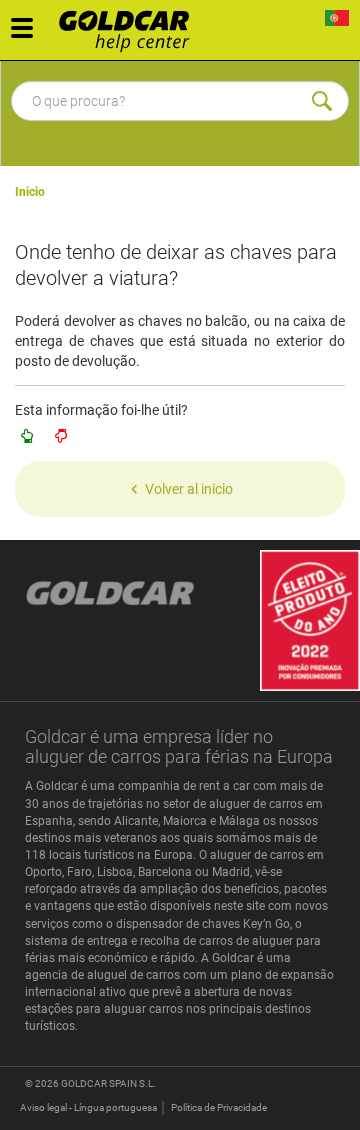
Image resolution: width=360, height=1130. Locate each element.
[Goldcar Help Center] (129, 25)
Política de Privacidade (219, 1107)
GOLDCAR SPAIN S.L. (108, 1083)
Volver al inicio (189, 489)
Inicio (30, 192)
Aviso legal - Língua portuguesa (88, 1107)
